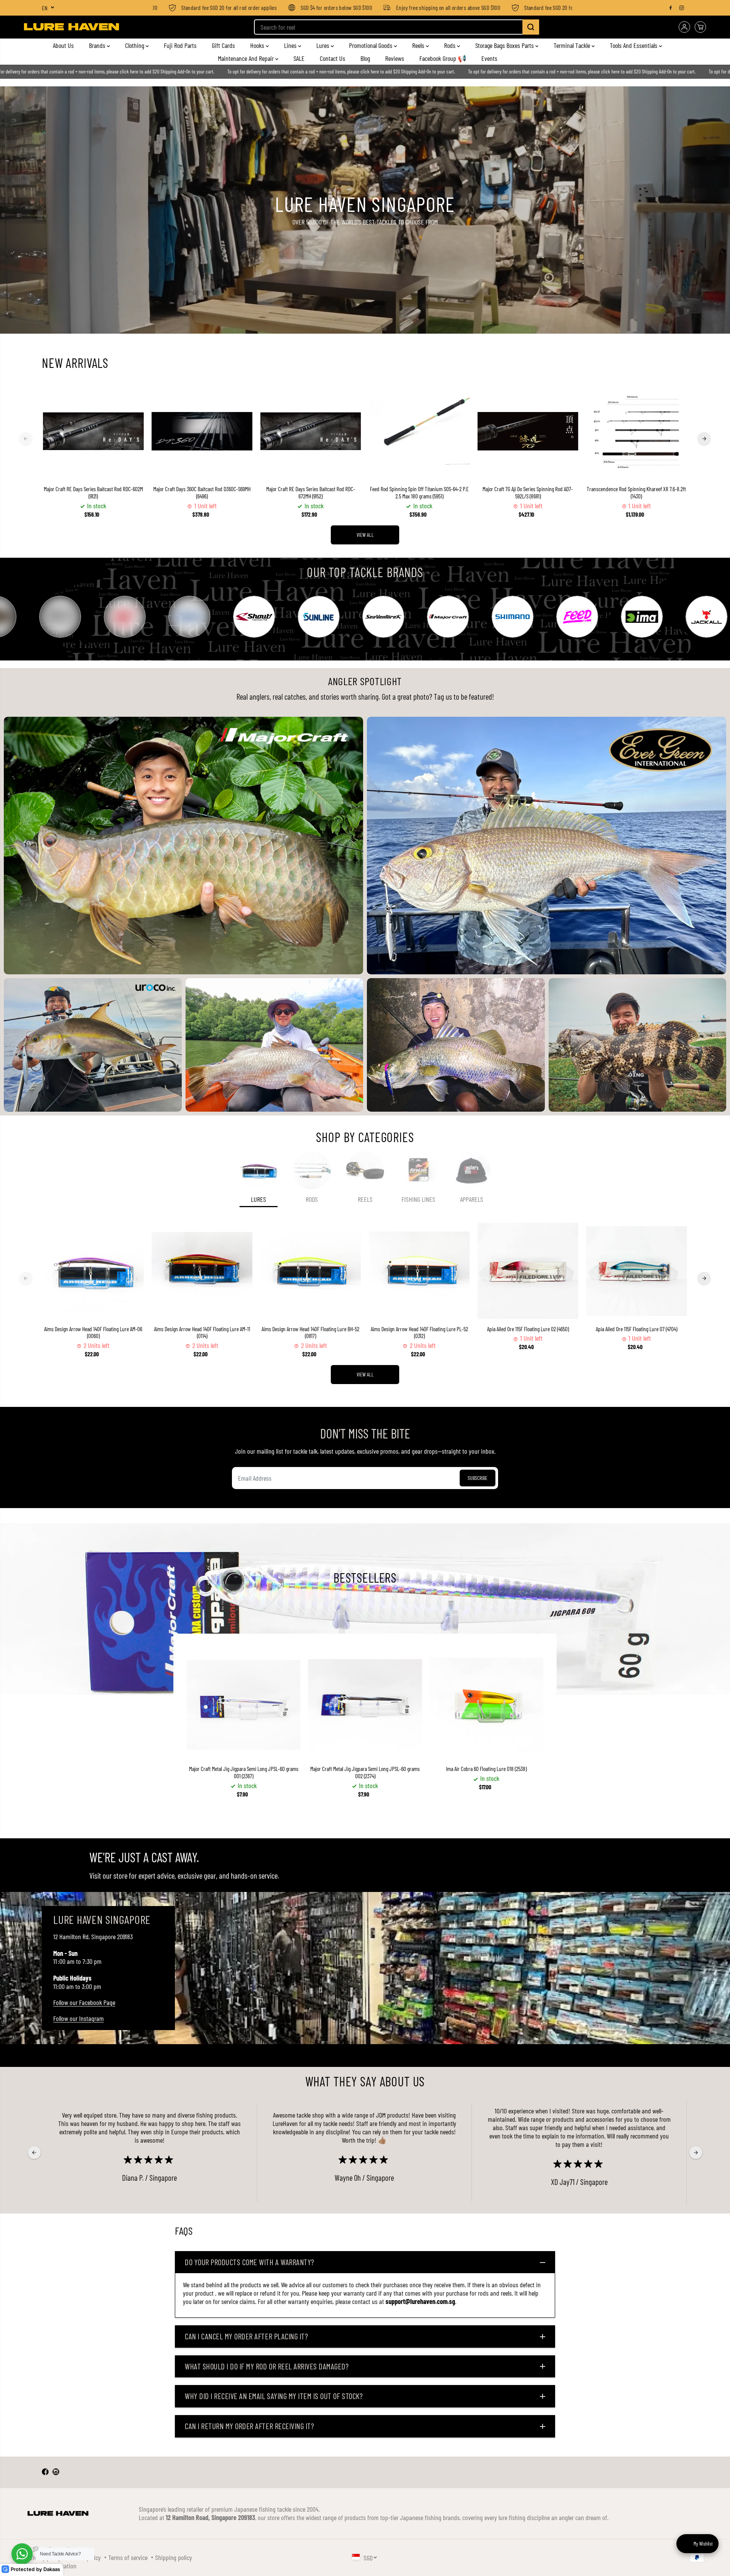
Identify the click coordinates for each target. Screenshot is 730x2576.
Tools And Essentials (634, 45)
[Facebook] (671, 8)
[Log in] (684, 27)
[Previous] (26, 439)
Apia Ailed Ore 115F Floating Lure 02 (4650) (528, 1329)
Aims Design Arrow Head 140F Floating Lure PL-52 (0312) (419, 1333)
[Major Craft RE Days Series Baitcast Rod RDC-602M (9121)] (94, 431)
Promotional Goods (371, 45)
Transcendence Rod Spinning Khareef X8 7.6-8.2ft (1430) (636, 492)
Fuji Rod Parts (180, 45)
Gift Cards (223, 45)
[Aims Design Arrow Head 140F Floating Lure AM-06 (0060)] (94, 1271)
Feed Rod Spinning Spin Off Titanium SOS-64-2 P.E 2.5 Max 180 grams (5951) (419, 492)
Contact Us (332, 58)
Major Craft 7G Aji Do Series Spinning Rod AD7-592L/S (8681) (528, 492)
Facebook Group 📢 (443, 58)
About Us (63, 45)
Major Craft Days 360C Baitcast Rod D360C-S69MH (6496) (202, 492)
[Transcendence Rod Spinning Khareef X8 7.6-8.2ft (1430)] (636, 431)
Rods (451, 45)
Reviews (395, 58)
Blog (365, 58)
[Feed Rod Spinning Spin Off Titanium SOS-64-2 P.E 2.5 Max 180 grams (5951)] (419, 431)
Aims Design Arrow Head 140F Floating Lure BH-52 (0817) (310, 1333)
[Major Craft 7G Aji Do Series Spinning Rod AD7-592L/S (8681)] (528, 431)
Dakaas (52, 2569)
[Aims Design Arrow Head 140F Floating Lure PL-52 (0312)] (419, 1271)
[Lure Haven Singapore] (71, 27)
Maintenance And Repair (247, 58)
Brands (98, 45)
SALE (299, 58)
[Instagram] (682, 8)
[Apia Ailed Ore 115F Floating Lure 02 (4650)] (528, 1271)
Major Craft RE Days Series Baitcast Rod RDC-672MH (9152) (311, 492)
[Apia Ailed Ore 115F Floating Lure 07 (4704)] (636, 1271)
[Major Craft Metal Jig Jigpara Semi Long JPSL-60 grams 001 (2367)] (244, 1705)
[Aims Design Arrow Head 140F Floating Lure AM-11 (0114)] (202, 1271)
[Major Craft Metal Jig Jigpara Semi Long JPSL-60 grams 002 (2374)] (365, 1705)
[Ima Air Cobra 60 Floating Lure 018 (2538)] (486, 1705)
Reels (419, 45)
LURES (259, 1199)
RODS (312, 1199)
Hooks (258, 45)
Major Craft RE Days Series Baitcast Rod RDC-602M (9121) (93, 492)
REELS (365, 1199)
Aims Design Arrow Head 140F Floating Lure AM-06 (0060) (93, 1333)
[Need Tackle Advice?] (22, 2554)
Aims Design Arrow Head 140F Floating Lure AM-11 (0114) (202, 1333)
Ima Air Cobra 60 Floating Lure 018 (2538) (486, 1769)
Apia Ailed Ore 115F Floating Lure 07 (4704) (636, 1329)
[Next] (704, 439)
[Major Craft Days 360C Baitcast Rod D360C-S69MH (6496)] (202, 431)
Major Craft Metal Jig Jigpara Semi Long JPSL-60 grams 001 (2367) (244, 1772)
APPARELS (472, 1199)
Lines (291, 45)
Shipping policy (174, 2557)
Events (489, 58)
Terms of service (128, 2557)
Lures (324, 45)
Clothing (135, 45)
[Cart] (700, 27)
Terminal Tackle (573, 45)
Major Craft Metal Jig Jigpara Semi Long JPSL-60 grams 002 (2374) (365, 1772)
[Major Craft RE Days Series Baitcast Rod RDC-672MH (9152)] (311, 431)
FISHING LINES (418, 1199)
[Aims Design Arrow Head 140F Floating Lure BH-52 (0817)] (311, 1271)
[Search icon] (531, 27)
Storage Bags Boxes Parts (505, 45)
